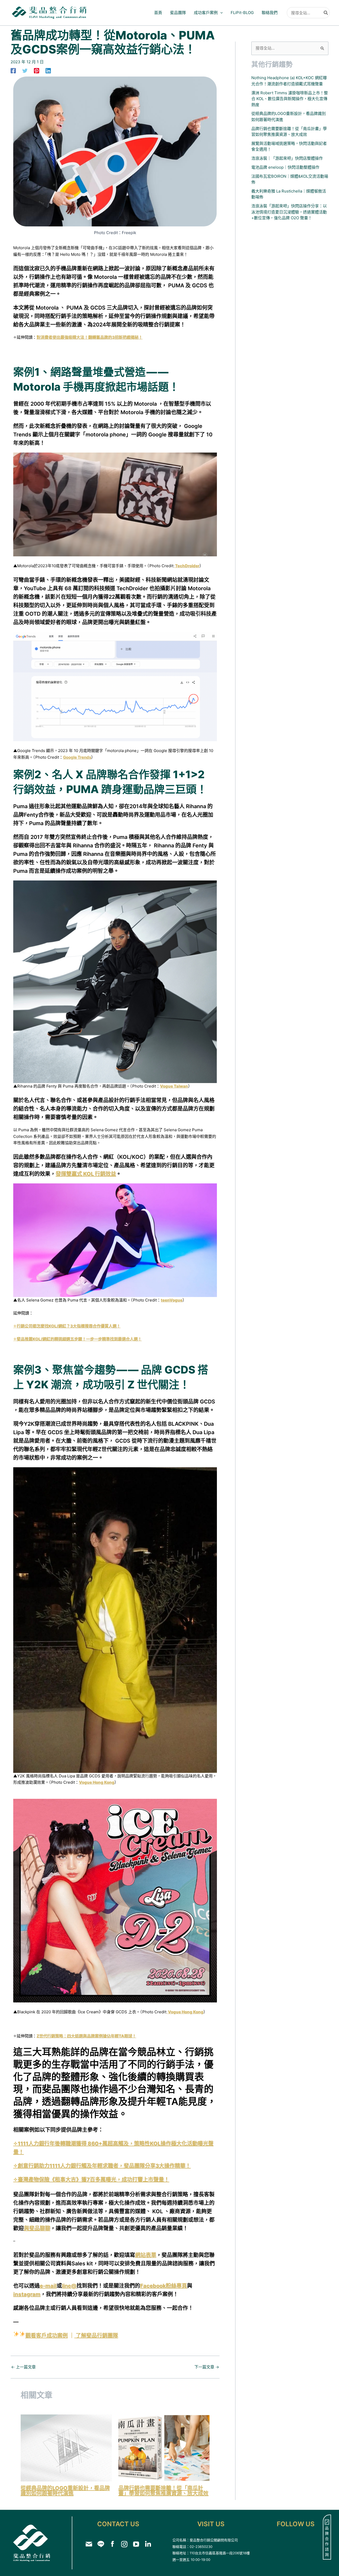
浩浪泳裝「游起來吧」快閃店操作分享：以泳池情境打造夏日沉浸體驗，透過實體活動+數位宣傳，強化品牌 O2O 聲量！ (289, 212)
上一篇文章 (23, 2367)
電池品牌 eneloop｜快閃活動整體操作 (285, 167)
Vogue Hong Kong (97, 1782)
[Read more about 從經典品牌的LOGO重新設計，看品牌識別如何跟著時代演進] (66, 2448)
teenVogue (172, 1300)
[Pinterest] (37, 71)
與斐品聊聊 (37, 2228)
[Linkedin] (48, 71)
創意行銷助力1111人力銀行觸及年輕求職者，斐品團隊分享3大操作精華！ (104, 2166)
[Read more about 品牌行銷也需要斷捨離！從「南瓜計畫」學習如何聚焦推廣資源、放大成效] (164, 2448)
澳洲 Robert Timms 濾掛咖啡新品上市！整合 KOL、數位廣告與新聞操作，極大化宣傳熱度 (290, 99)
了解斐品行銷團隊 (97, 2336)
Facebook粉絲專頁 (164, 2286)
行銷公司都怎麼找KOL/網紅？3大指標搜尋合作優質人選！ (69, 1326)
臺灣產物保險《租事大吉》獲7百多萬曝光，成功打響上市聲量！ (93, 2180)
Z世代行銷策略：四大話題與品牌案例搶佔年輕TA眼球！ (86, 2036)
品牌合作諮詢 (327, 2541)
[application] (220, 13)
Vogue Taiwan (174, 1086)
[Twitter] (25, 71)
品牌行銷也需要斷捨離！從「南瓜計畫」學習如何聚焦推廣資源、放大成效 (163, 2491)
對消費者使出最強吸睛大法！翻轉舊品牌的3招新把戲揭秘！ (90, 337)
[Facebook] (13, 71)
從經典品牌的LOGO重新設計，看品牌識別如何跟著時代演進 (65, 2491)
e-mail (48, 2286)
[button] (208, 13)
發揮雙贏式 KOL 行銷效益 (86, 1174)
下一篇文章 (207, 2367)
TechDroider (187, 566)
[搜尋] (326, 13)
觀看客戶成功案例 (47, 2336)
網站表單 (146, 2255)
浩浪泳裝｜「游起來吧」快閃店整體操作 (287, 158)
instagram (27, 2294)
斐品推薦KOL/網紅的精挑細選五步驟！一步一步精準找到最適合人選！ (79, 1339)
